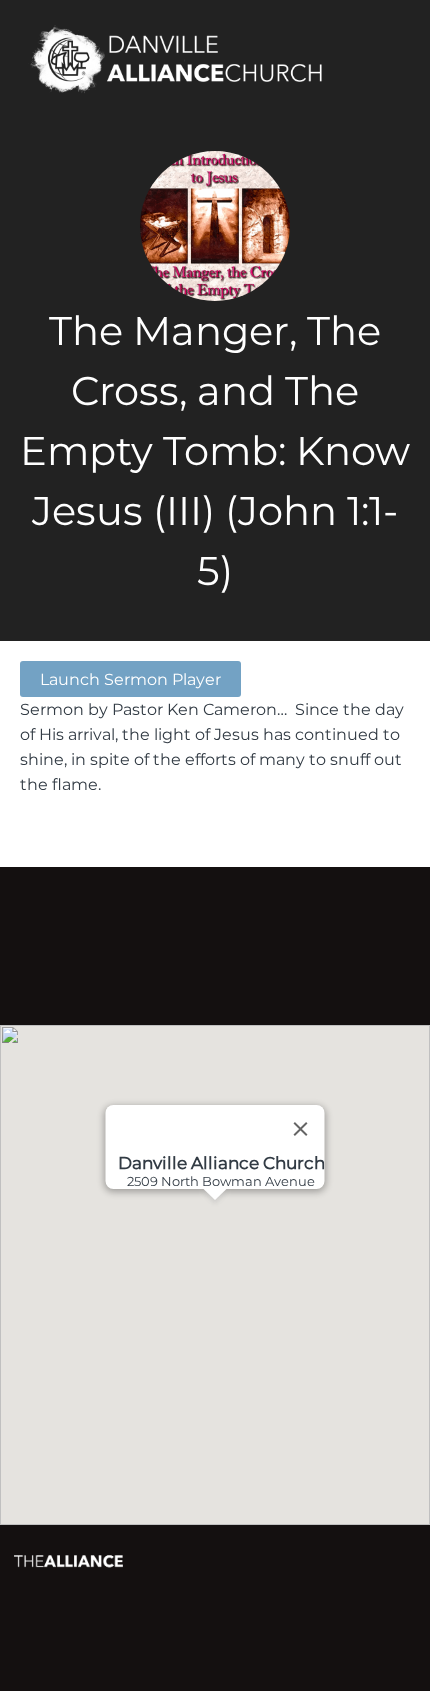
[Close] (301, 1129)
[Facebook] (186, 940)
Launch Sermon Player (130, 679)
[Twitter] (244, 940)
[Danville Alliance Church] (188, 60)
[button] (252, 1275)
